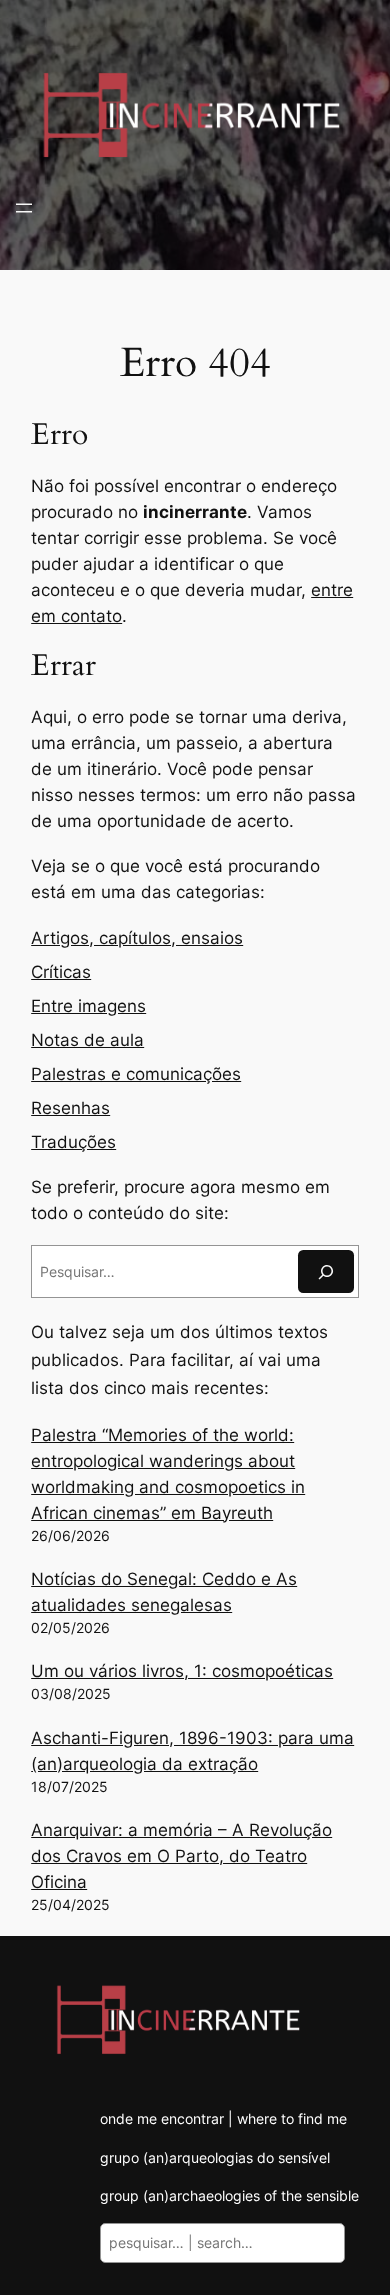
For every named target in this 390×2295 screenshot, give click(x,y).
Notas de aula (87, 1040)
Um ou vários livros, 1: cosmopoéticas (182, 1671)
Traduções (73, 1142)
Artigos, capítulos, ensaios (137, 938)
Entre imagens (88, 1006)
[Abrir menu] (24, 208)
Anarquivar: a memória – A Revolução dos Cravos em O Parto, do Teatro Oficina (181, 1856)
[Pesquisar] (326, 1271)
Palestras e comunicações (136, 1074)
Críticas (61, 972)
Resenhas (70, 1108)
